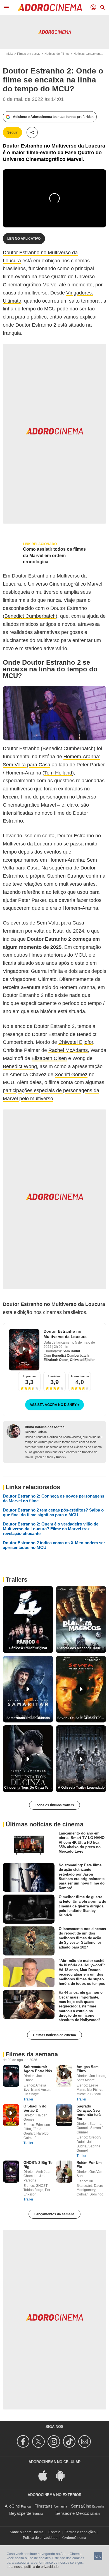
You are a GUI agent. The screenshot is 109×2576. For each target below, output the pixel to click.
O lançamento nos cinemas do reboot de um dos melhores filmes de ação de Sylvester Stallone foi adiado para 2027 (82, 1938)
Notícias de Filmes (57, 54)
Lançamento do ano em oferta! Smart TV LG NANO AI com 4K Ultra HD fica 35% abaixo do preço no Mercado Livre (82, 1842)
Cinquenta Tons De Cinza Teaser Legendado (29, 1788)
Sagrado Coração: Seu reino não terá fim (89, 2112)
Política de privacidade (40, 2538)
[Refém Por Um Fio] (64, 2172)
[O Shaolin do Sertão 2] (11, 2115)
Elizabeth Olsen (49, 1058)
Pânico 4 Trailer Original (28, 1648)
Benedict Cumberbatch (30, 616)
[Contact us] (85, 2441)
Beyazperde (20, 2513)
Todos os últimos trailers (54, 1805)
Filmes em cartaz (29, 54)
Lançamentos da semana (54, 2214)
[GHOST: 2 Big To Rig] (11, 2172)
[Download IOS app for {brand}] (46, 2475)
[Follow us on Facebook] (24, 2441)
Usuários (54, 1376)
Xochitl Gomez (71, 1075)
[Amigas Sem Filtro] (64, 2076)
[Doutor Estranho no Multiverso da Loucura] (24, 1350)
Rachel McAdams (68, 1050)
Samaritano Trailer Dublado (28, 1718)
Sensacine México (72, 2513)
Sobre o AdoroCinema (27, 2532)
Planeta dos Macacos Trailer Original (82, 1648)
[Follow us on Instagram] (55, 2441)
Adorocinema (80, 1376)
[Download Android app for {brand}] (63, 2475)
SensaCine (81, 2506)
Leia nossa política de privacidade (33, 2567)
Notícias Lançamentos (89, 54)
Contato (54, 2532)
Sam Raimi (71, 1351)
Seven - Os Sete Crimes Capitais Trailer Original (82, 1718)
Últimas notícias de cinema (54, 2035)
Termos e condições (80, 2532)
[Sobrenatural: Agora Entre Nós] (11, 2076)
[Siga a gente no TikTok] (70, 2441)
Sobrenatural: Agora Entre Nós (38, 2069)
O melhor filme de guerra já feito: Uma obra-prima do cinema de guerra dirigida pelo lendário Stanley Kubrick (82, 1906)
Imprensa (29, 1376)
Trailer (28, 2099)
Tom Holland (58, 773)
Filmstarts (43, 2506)
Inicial (9, 54)
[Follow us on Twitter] (39, 2441)
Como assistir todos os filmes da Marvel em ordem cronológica (54, 555)
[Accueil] (50, 8)
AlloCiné (12, 2506)
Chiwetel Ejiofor (76, 1042)
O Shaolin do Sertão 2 (35, 2108)
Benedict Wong (20, 1066)
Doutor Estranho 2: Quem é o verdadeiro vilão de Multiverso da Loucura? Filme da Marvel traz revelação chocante (51, 1529)
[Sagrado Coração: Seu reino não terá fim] (64, 2115)
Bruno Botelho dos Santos (45, 1427)
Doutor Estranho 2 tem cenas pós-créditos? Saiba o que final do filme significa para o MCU (53, 1512)
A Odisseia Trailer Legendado (81, 1788)
